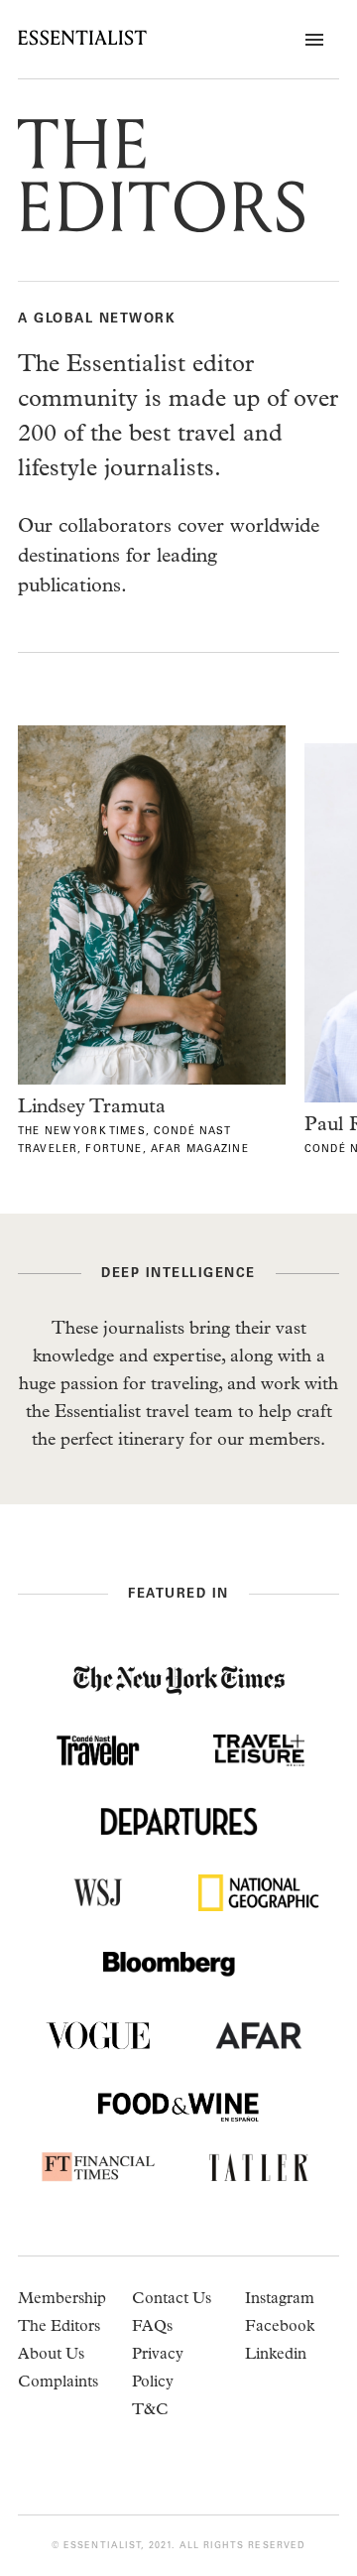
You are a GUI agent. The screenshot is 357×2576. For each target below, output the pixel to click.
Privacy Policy (158, 2370)
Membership (62, 2300)
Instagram (280, 2300)
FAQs (152, 2328)
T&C (150, 2411)
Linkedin (276, 2356)
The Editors (59, 2328)
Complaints (58, 2383)
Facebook (280, 2328)
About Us (51, 2356)
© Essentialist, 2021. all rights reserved (178, 2546)
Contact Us (172, 2300)
